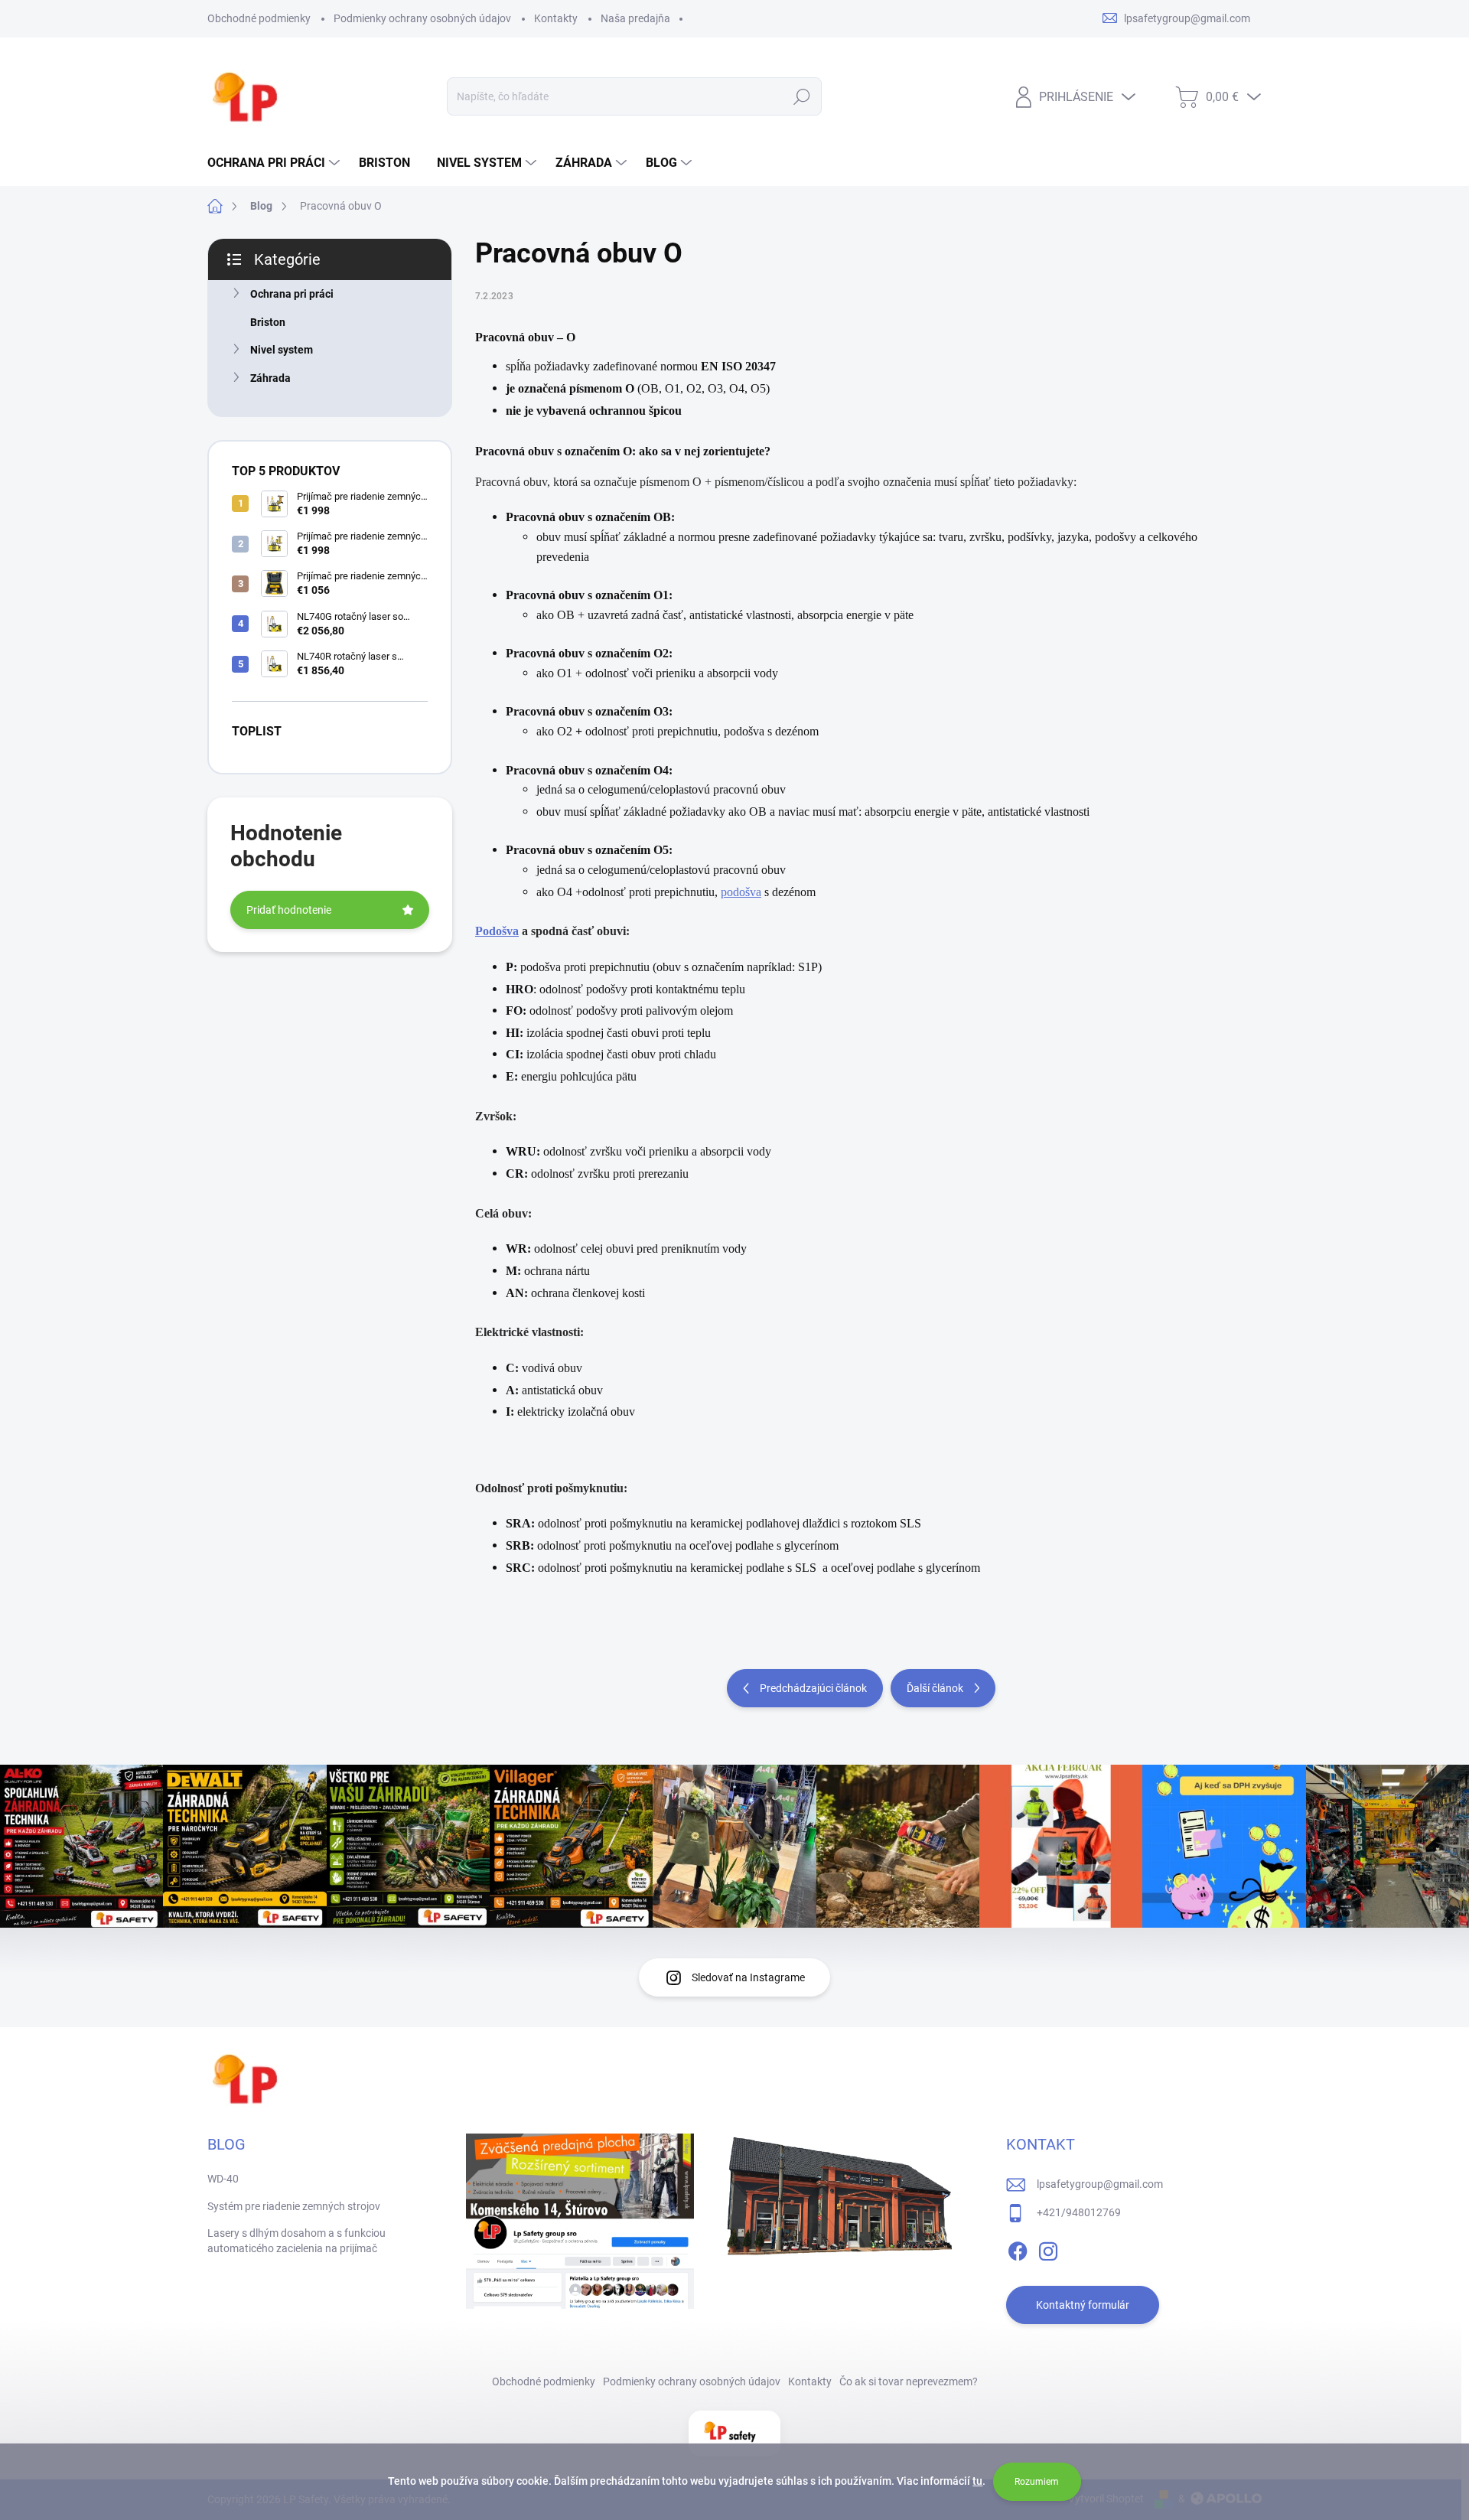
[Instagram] (1048, 2249)
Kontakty (556, 18)
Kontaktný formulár (1083, 2305)
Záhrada (270, 378)
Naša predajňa (635, 18)
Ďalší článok (935, 1688)
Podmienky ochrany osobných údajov (422, 18)
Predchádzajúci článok (813, 1688)
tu (977, 2481)
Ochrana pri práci (292, 294)
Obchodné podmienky (259, 18)
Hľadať (802, 96)
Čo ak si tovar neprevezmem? (909, 2381)
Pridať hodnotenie (289, 910)
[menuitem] (275, 163)
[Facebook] (1018, 2249)
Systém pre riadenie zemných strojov (294, 2206)
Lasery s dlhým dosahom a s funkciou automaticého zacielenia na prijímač (296, 2241)
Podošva (497, 931)
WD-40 (223, 2179)
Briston (268, 322)
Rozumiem (1037, 2482)
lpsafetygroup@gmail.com (1100, 2184)
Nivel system (282, 350)
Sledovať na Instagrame (748, 1977)
